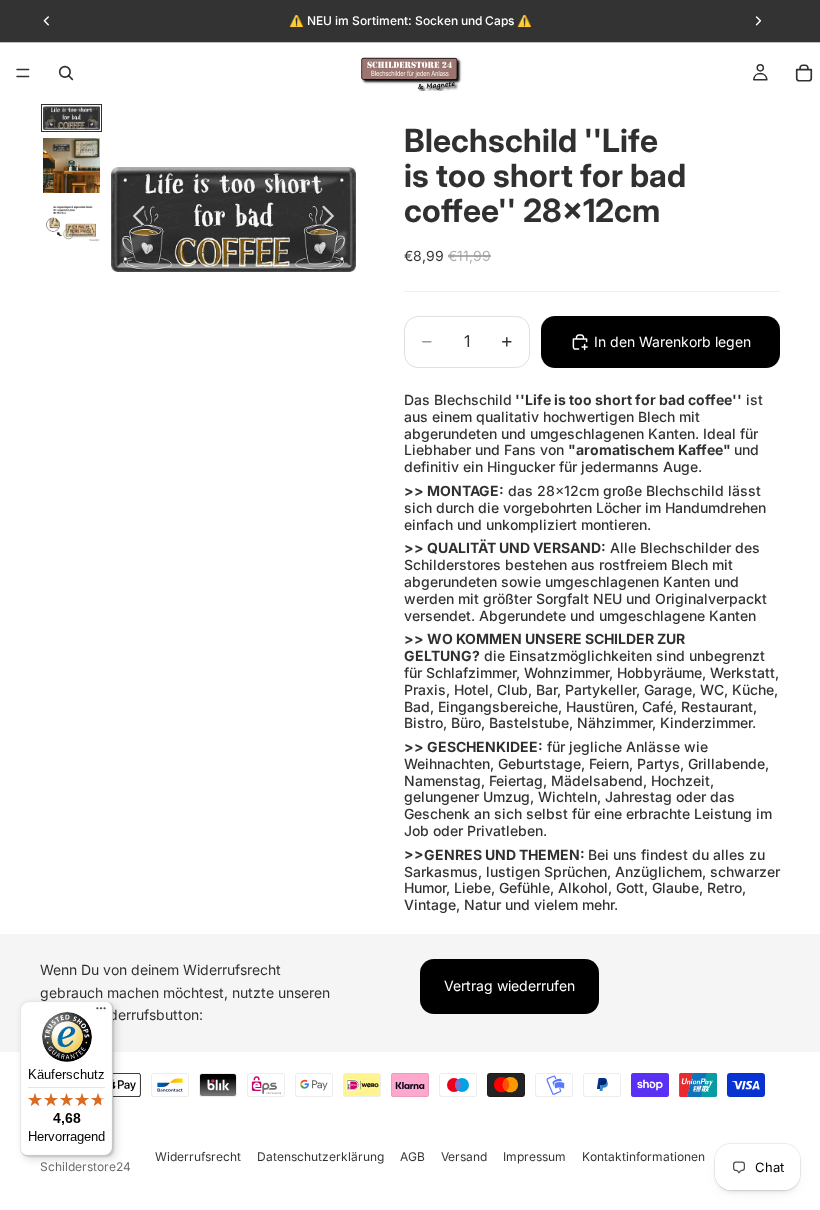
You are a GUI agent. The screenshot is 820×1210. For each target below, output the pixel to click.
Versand (464, 1156)
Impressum (534, 1156)
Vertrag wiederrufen (509, 985)
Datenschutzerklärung (320, 1156)
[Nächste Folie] (333, 219)
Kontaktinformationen (643, 1156)
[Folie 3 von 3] (71, 221)
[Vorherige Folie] (133, 219)
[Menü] (23, 73)
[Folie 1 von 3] (71, 118)
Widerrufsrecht (198, 1156)
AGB (412, 1156)
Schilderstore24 (85, 1166)
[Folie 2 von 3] (71, 165)
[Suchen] (66, 73)
